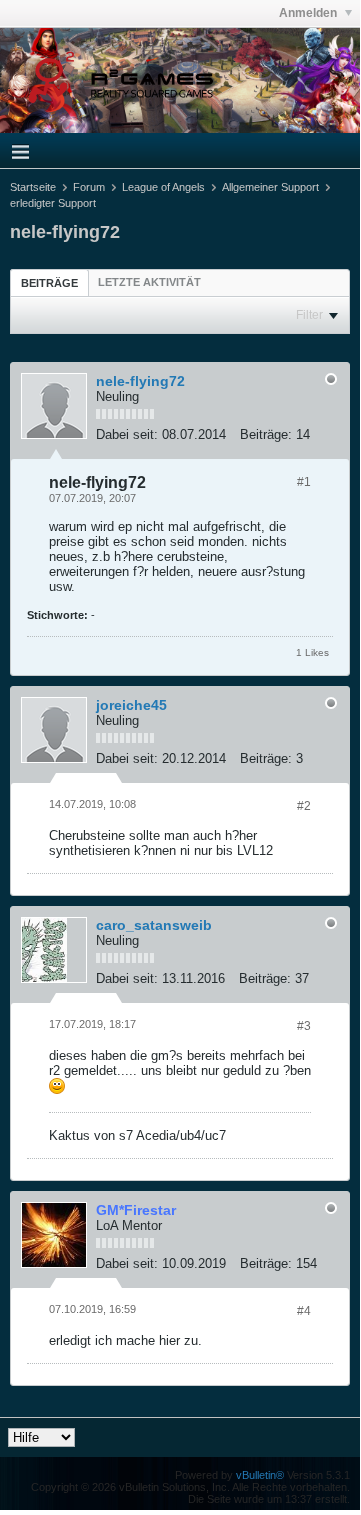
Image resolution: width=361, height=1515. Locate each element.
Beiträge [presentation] (49, 283)
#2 (304, 806)
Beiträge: (266, 434)
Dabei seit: (127, 434)
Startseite (33, 187)
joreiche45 (131, 705)
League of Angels (163, 187)
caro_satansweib (154, 925)
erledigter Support (53, 203)
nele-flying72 (140, 381)
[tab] (49, 282)
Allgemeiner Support (270, 187)
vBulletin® (260, 1475)
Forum (89, 187)
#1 (304, 482)
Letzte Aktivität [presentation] (149, 282)
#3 (304, 1026)
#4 (304, 1311)
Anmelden (309, 13)
